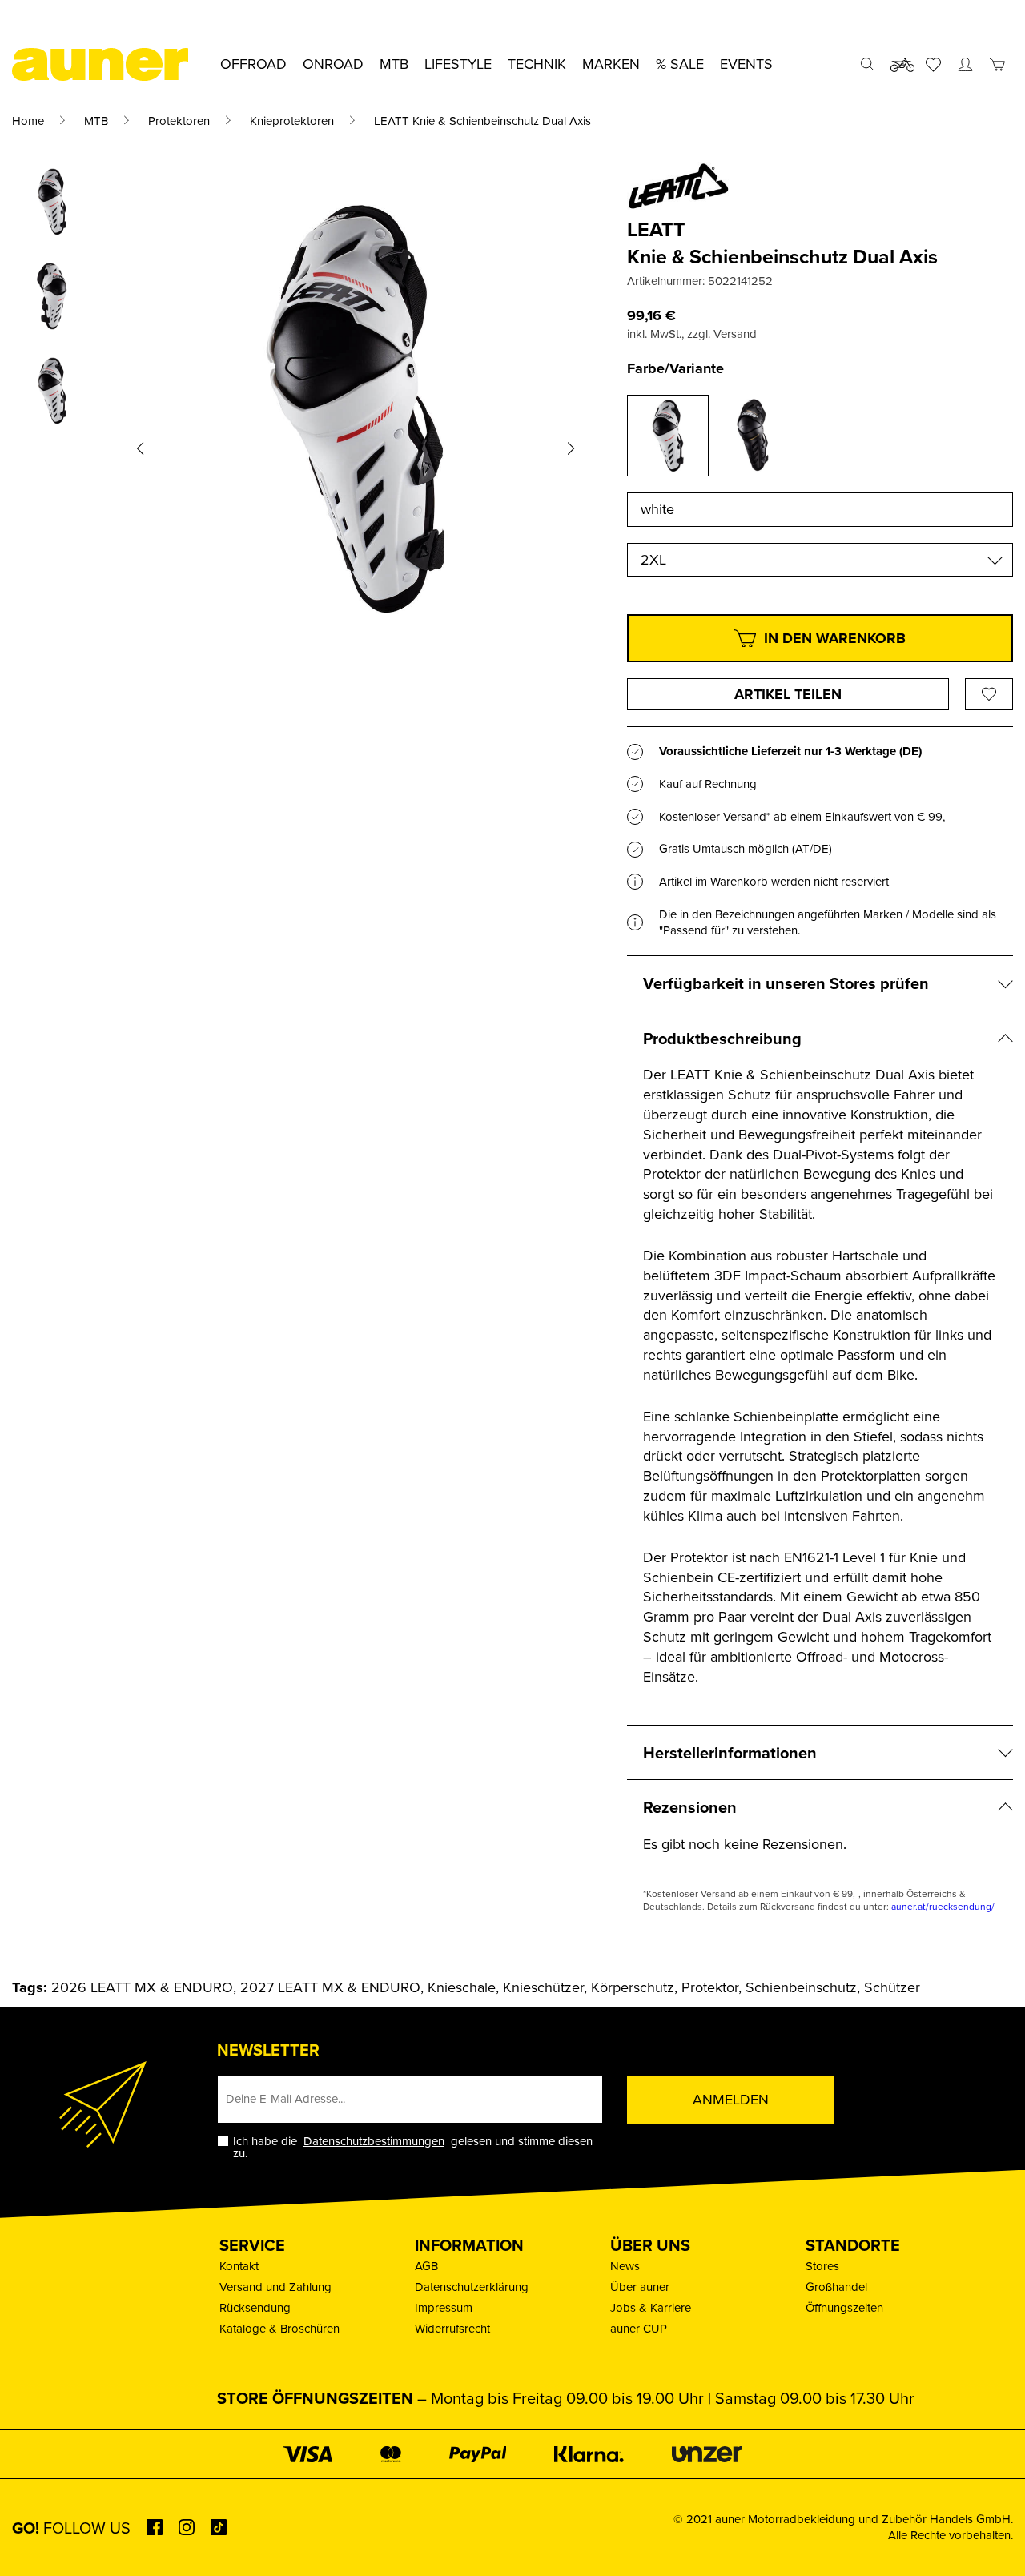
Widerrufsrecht (452, 2328)
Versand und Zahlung (275, 2287)
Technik (537, 64)
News (625, 2266)
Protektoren (179, 121)
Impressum (444, 2307)
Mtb (394, 64)
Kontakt (239, 2266)
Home (28, 121)
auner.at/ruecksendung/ (943, 1906)
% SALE (680, 64)
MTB (96, 121)
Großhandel (836, 2287)
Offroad (253, 64)
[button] (140, 448)
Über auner (640, 2287)
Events (746, 64)
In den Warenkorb (835, 638)
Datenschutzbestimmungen (374, 2141)
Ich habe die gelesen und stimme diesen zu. (413, 2147)
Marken (611, 64)
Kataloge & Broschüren (279, 2328)
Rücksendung (255, 2307)
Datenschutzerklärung (472, 2287)
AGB (426, 2266)
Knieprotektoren (292, 121)
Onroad (333, 64)
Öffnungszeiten (844, 2307)
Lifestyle (458, 64)
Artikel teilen (788, 694)
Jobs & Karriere (651, 2307)
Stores (822, 2266)
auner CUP (639, 2328)
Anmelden (731, 2099)
